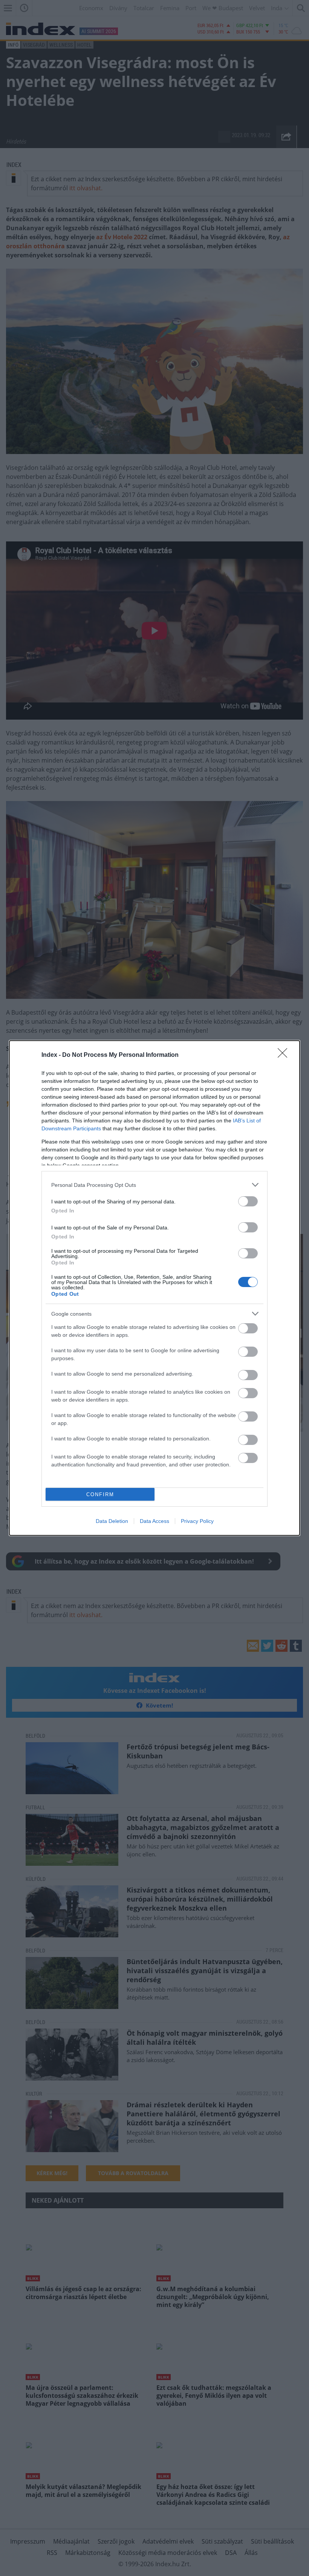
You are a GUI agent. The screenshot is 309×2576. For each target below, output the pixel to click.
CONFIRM (100, 1494)
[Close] (285, 1055)
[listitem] (154, 1185)
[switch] (248, 1201)
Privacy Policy (197, 1521)
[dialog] (154, 1288)
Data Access (154, 1521)
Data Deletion (112, 1521)
